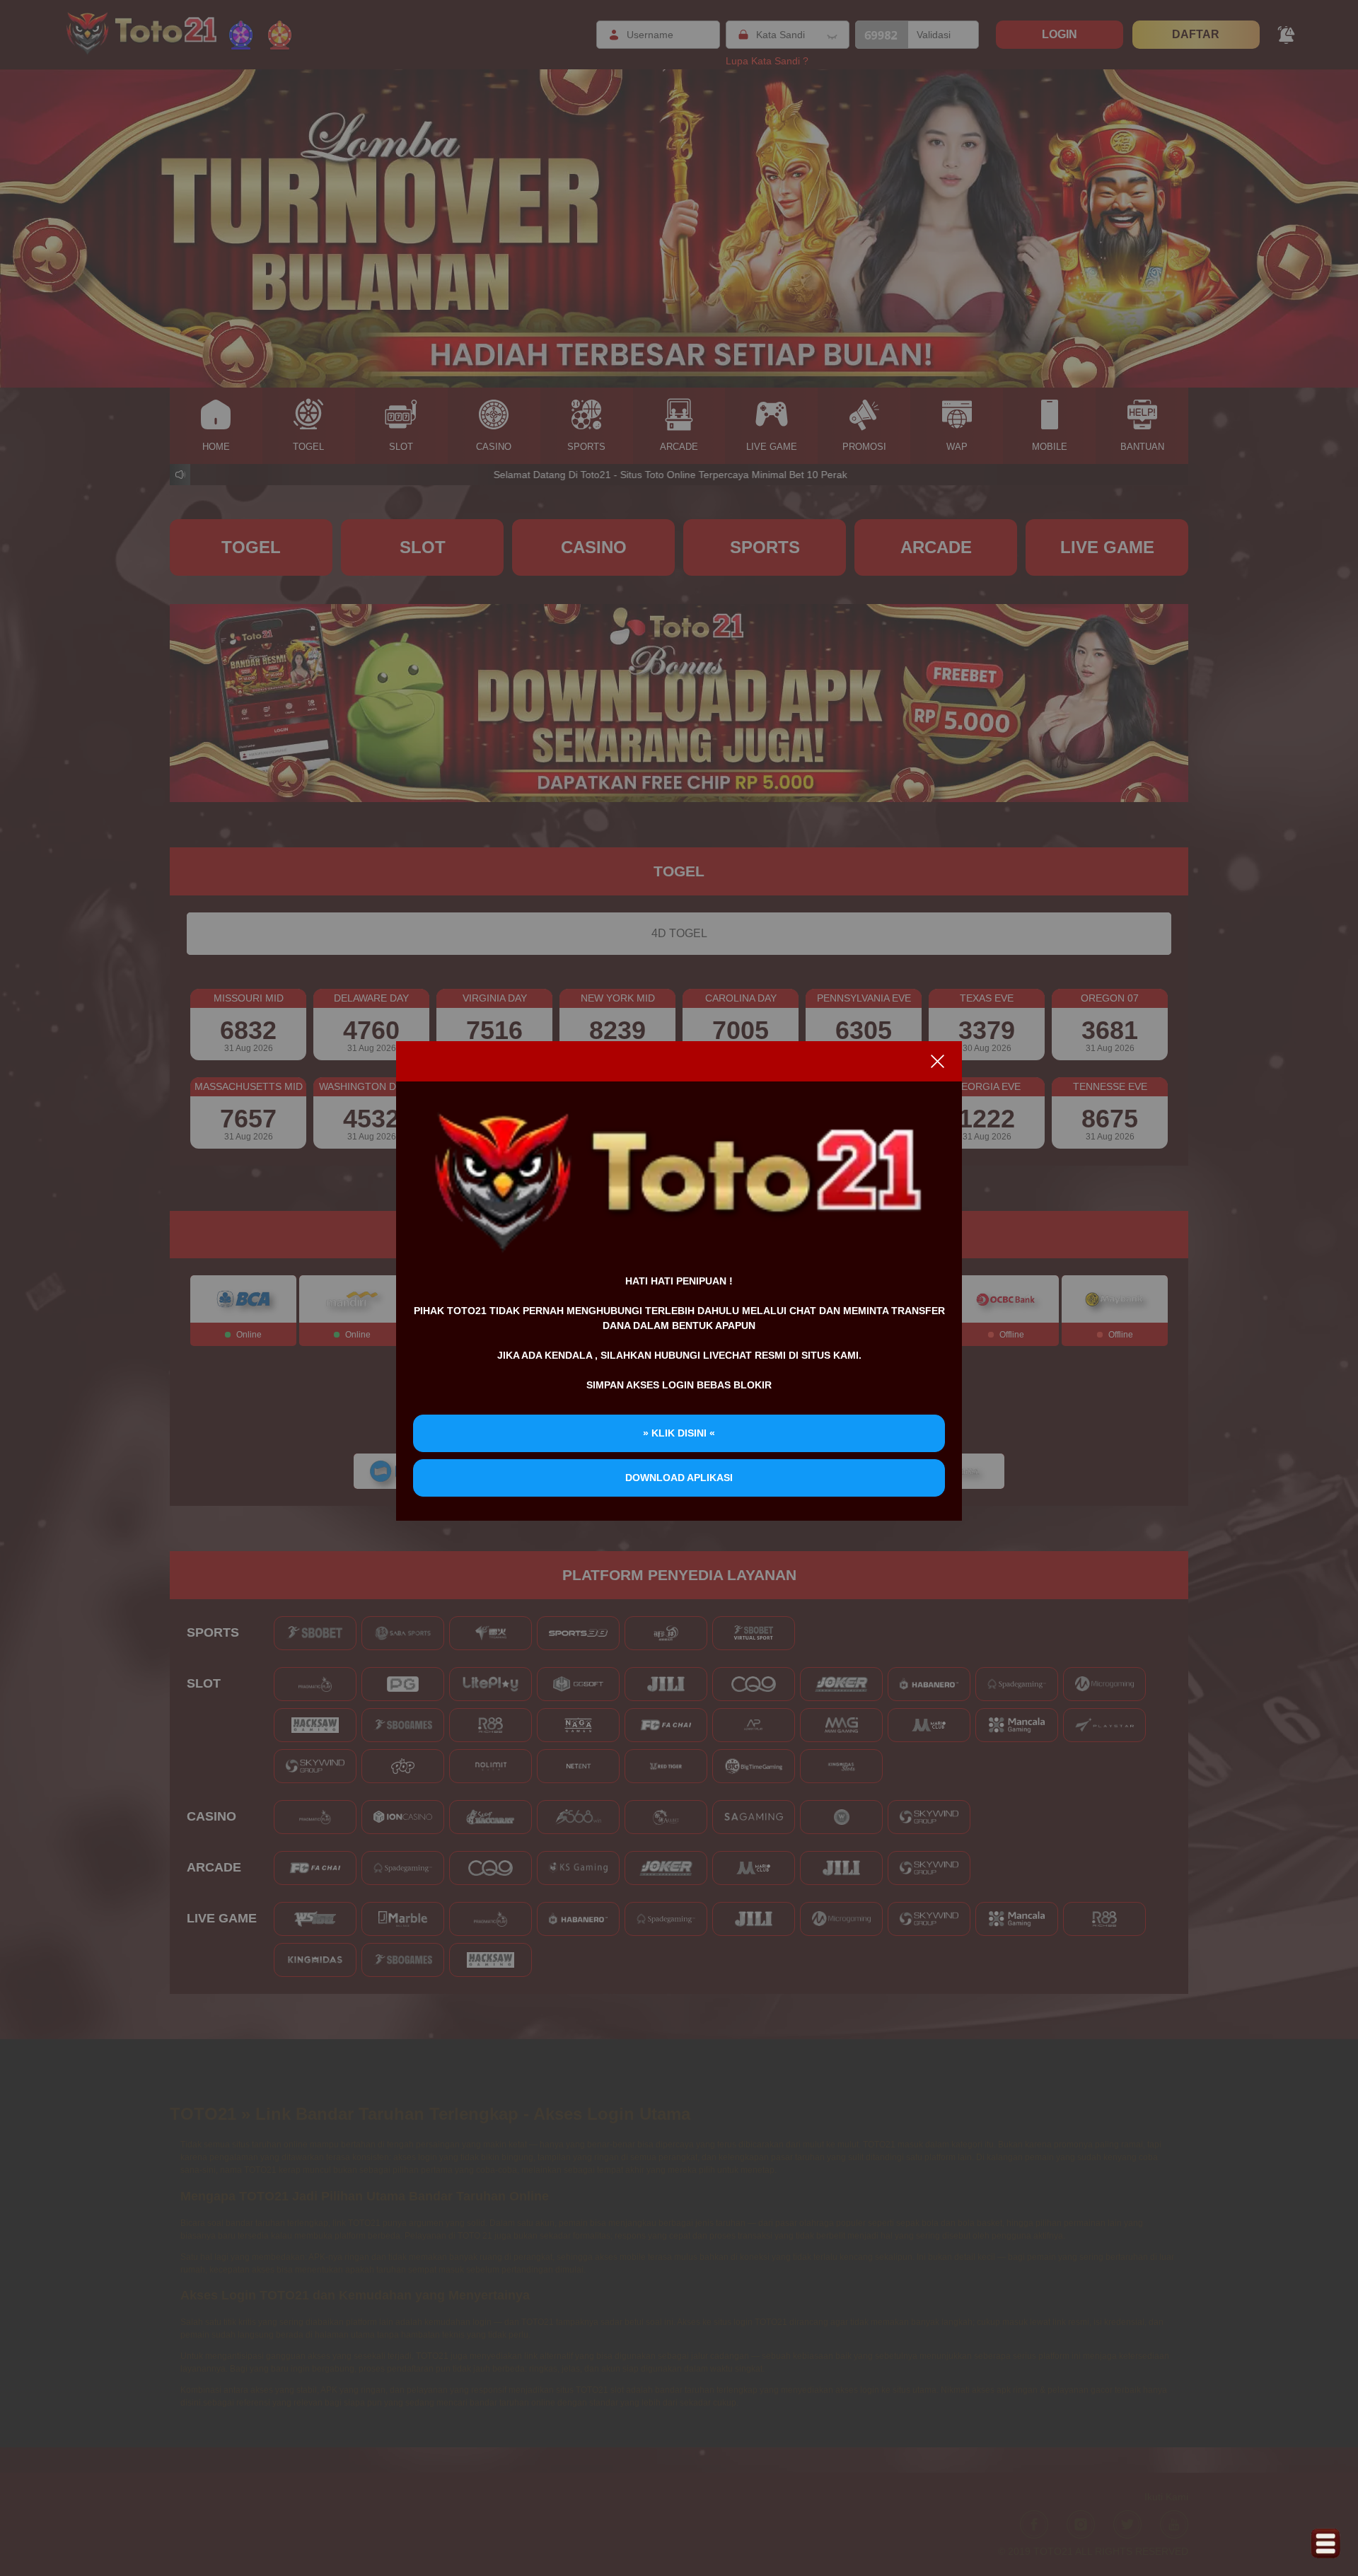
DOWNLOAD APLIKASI (679, 1478)
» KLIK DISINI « (679, 1433)
